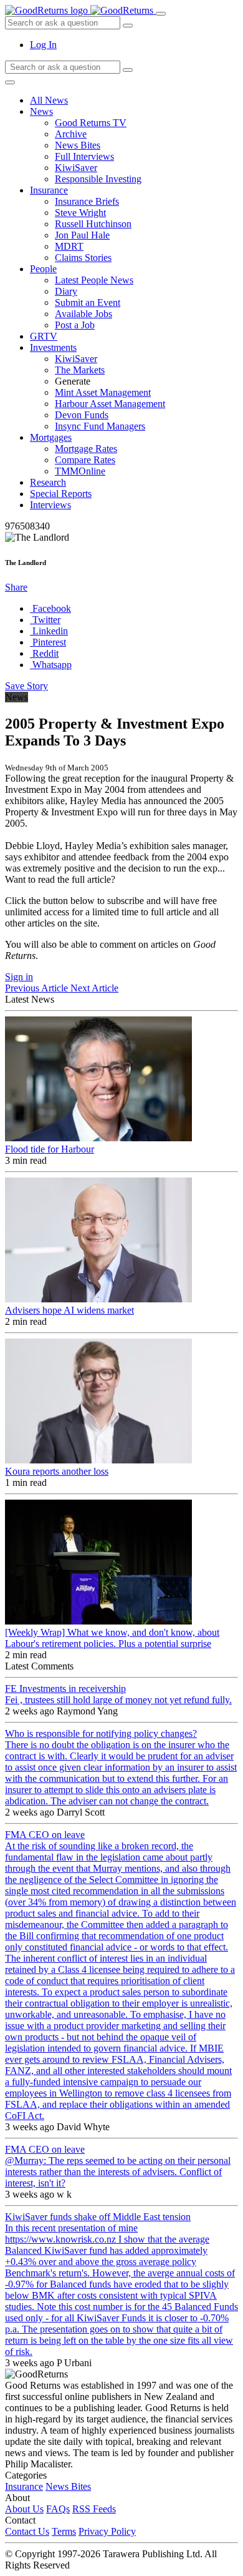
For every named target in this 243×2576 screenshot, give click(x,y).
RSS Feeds (94, 2509)
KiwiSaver (76, 168)
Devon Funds (82, 415)
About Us (24, 2509)
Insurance (49, 190)
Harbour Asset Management (110, 404)
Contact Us (27, 2531)
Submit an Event (88, 302)
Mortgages (51, 437)
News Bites (78, 145)
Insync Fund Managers (100, 426)
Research (48, 482)
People (43, 269)
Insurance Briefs (87, 201)
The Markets (80, 370)
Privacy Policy (107, 2531)
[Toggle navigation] (161, 14)
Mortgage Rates (86, 449)
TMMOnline (80, 471)
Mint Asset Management (103, 392)
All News (49, 100)
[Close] (10, 82)
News (41, 111)
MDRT (69, 246)
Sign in (19, 977)
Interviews (50, 505)
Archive (71, 134)
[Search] (128, 70)
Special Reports (61, 494)
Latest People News (94, 280)
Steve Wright (80, 213)
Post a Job (75, 325)
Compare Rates (85, 460)
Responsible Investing (98, 179)
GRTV (44, 336)
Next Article (94, 988)
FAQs (58, 2509)
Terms (64, 2531)
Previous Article (38, 988)
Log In (43, 45)
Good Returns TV (91, 123)
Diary (66, 291)
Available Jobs (83, 314)
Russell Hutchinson (93, 224)
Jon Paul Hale (82, 235)
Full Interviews (84, 156)
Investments (53, 347)
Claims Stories (83, 258)
